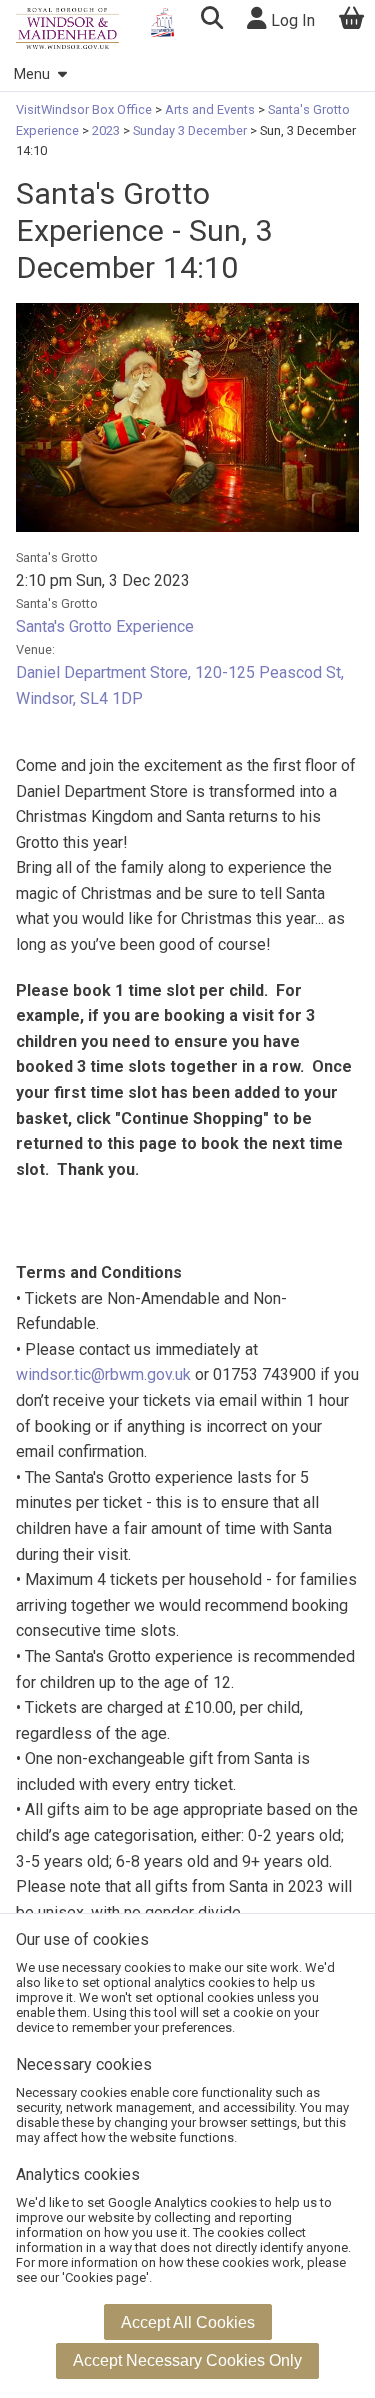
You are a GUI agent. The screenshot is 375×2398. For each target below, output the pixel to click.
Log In (291, 20)
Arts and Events (210, 109)
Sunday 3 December (190, 130)
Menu (32, 74)
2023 (106, 130)
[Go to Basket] (352, 20)
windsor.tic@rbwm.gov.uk (103, 1374)
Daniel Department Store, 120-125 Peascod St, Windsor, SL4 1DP (180, 685)
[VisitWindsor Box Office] (67, 28)
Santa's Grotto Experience (105, 626)
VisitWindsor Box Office (85, 109)
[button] (211, 20)
